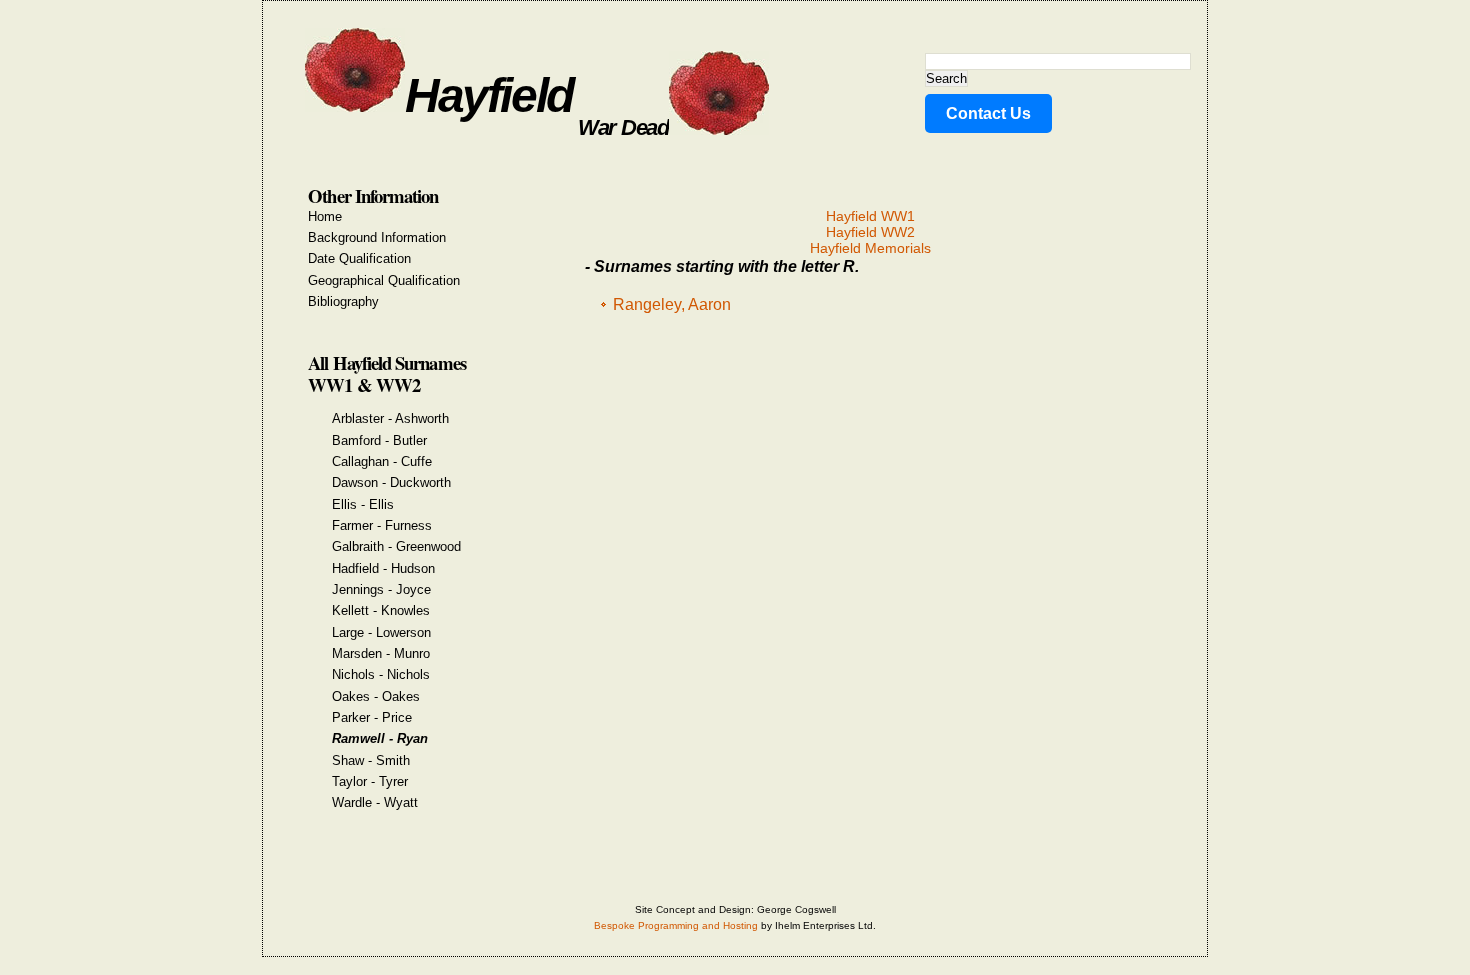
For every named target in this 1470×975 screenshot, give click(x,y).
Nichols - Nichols (381, 674)
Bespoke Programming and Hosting (676, 925)
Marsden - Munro (381, 653)
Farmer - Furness (382, 525)
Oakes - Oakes (376, 696)
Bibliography (343, 301)
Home (325, 216)
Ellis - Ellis (363, 504)
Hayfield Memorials (870, 248)
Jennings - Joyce (381, 589)
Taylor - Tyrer (370, 781)
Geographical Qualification (384, 280)
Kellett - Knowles (381, 610)
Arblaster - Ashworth (390, 418)
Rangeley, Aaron (672, 304)
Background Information (377, 237)
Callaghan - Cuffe (382, 461)
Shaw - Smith (371, 760)
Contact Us (988, 113)
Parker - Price (372, 717)
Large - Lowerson (381, 632)
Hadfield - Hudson (383, 568)
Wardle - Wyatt (375, 802)
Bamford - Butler (379, 440)
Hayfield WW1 (870, 216)
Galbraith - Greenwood (396, 546)
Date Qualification (359, 258)
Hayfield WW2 (870, 232)
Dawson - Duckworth (391, 482)
